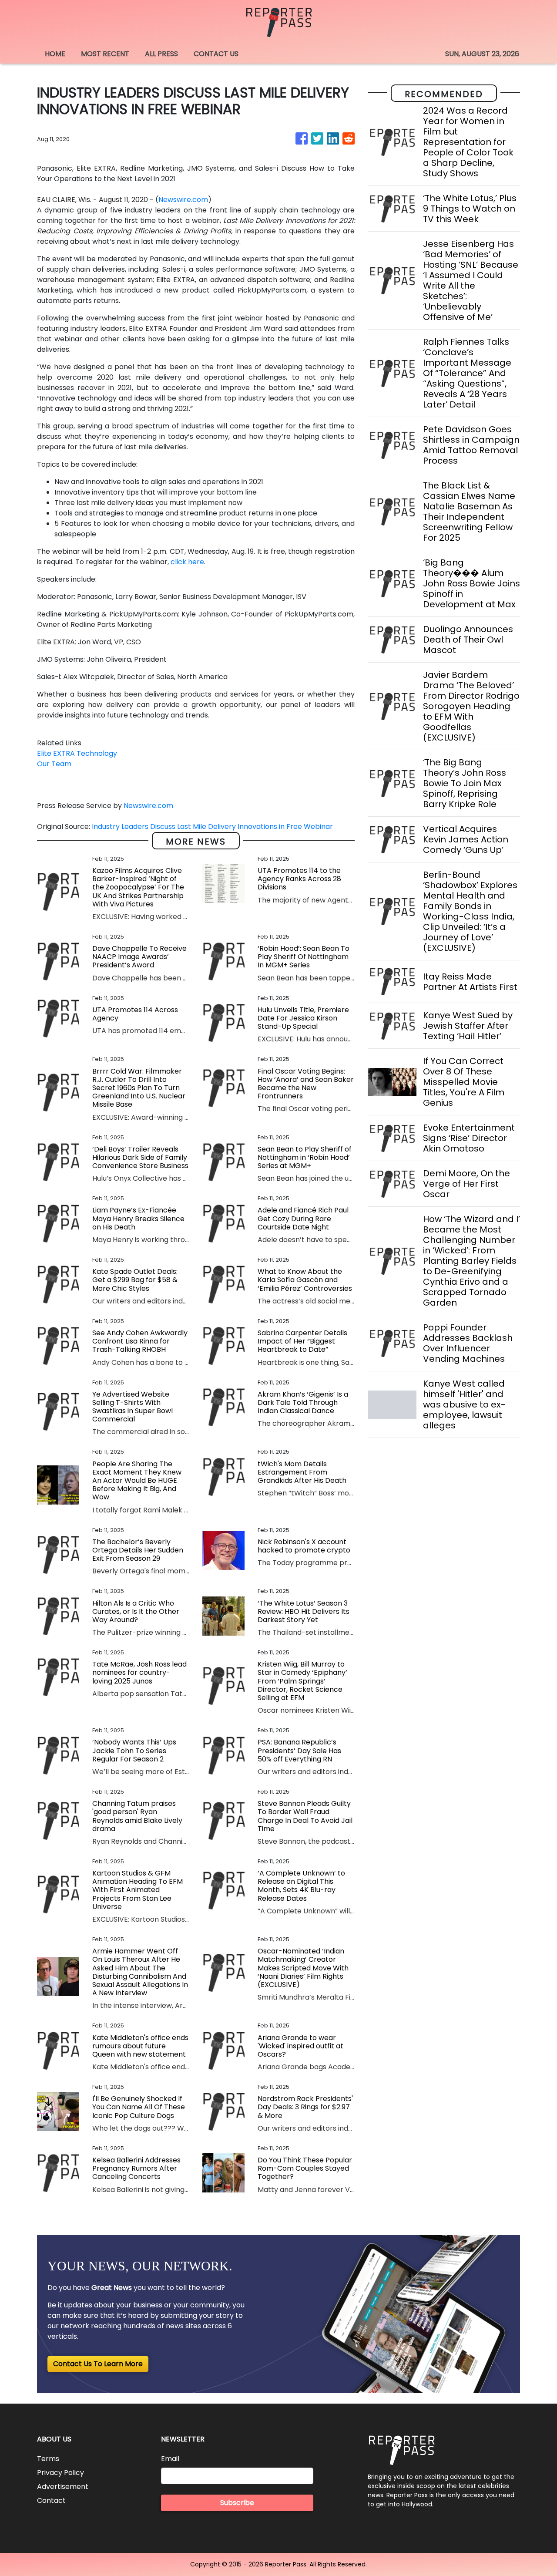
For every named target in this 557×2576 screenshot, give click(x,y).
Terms (48, 2459)
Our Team (54, 764)
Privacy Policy (60, 2473)
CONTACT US (216, 54)
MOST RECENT (105, 54)
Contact (51, 2500)
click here (187, 562)
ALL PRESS (161, 54)
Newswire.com (183, 200)
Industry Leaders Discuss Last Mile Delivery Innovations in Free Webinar (213, 827)
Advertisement (63, 2487)
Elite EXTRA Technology (77, 753)
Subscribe (237, 2503)
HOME (55, 54)
